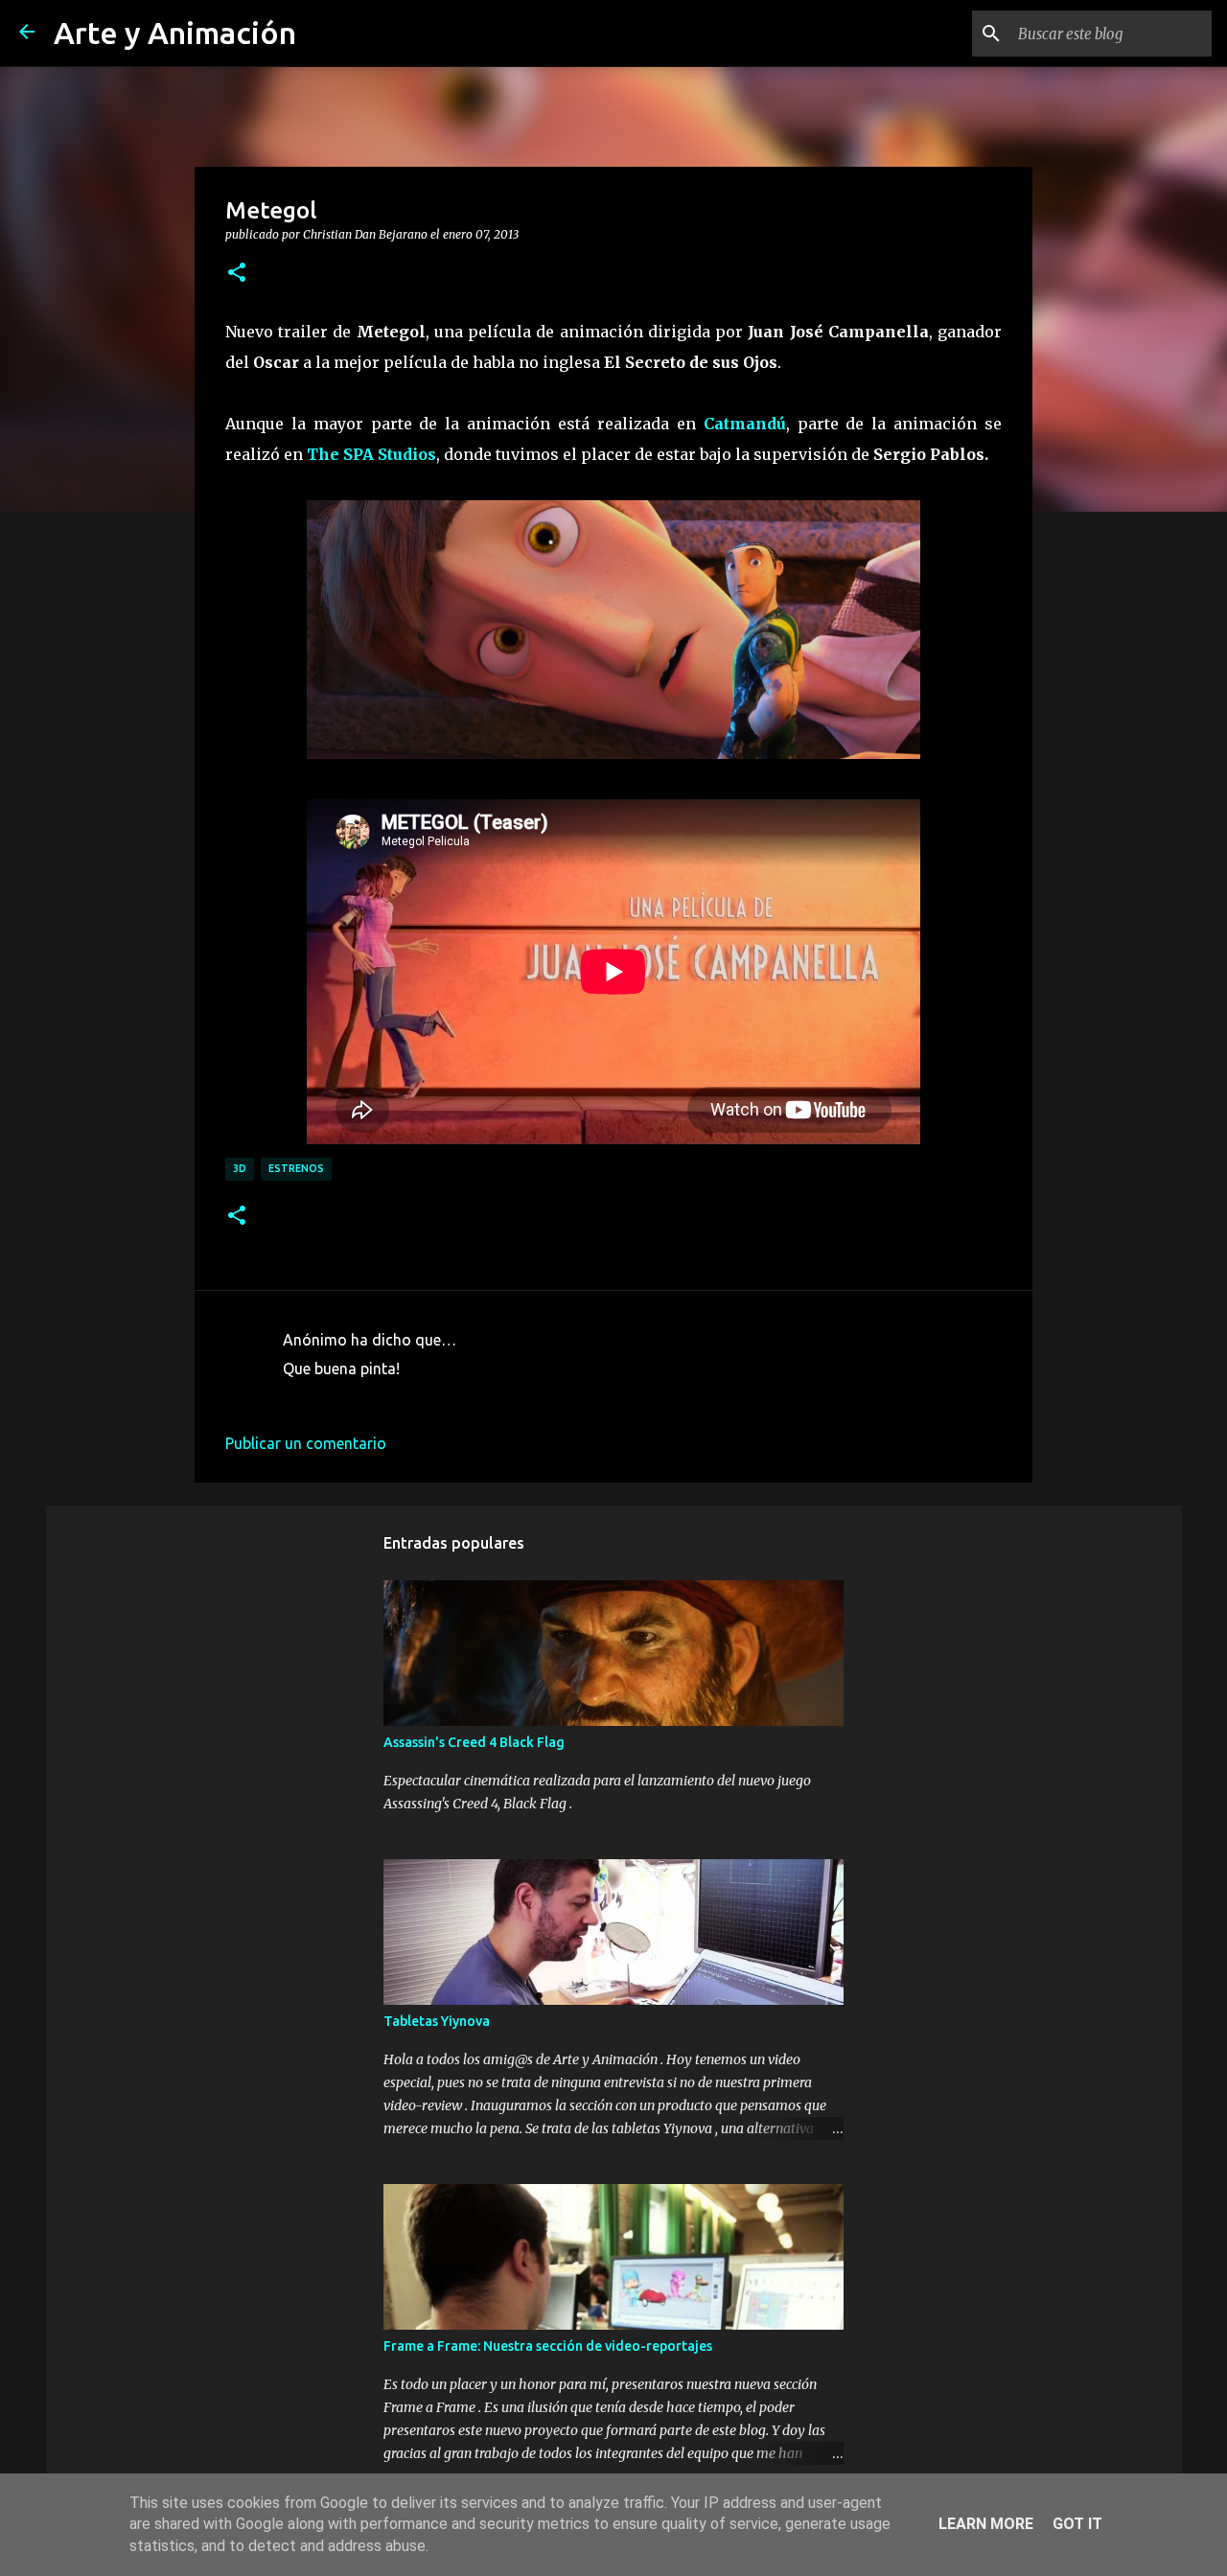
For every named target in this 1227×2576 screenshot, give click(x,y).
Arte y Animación (175, 33)
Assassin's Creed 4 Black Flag (474, 1742)
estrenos (296, 1168)
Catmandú (745, 424)
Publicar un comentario (306, 1443)
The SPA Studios (371, 454)
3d (240, 1168)
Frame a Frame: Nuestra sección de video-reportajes (548, 2346)
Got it (1077, 2524)
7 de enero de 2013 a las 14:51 (388, 1397)
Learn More (986, 2524)
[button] (237, 273)
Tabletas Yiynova (437, 2021)
